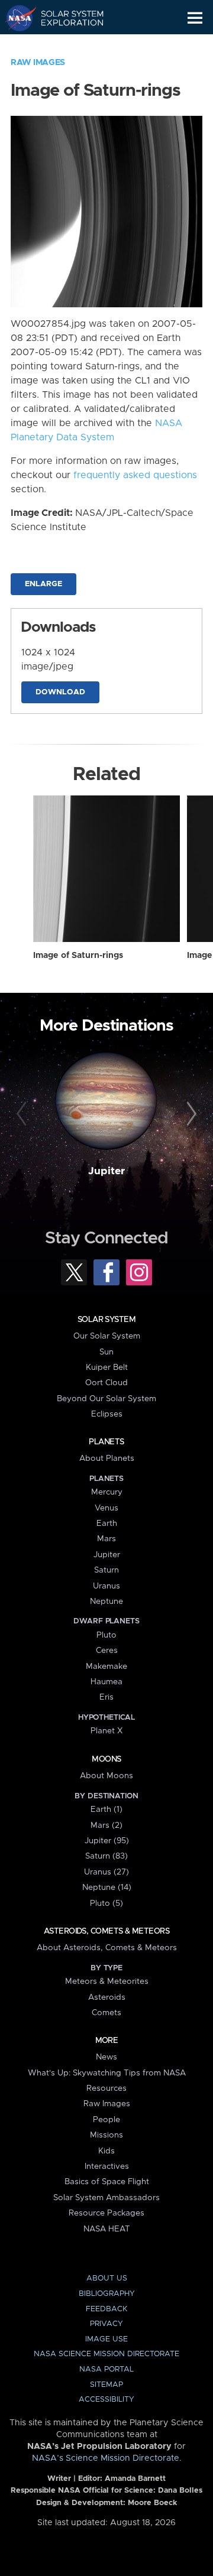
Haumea (106, 1682)
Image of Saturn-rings (78, 956)
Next (190, 1115)
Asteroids (107, 1997)
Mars (106, 1539)
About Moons (106, 1776)
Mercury (107, 1492)
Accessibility (106, 2400)
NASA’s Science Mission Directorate (106, 2458)
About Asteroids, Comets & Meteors (107, 1948)
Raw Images (38, 63)
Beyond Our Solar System (106, 1399)
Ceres (107, 1651)
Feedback (106, 2309)
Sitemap (106, 2385)
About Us (107, 2278)
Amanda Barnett (135, 2479)
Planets (106, 1442)
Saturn (106, 1570)
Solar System (106, 1320)
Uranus (106, 1586)
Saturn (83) (106, 1856)
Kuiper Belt (107, 1367)
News (106, 2057)
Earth (107, 1523)
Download (60, 692)
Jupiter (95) (107, 1841)
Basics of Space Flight (107, 2182)
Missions (106, 2135)
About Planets (107, 1458)
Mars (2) (106, 1825)
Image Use (106, 2339)
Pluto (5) (106, 1903)
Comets (106, 2013)
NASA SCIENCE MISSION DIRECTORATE (106, 2354)
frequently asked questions (135, 475)
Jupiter (106, 1171)
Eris (106, 1697)
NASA (16, 18)
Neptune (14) (107, 1888)
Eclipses (107, 1414)
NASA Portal (106, 2369)
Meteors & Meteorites (107, 1981)
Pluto (106, 1635)
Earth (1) (106, 1810)
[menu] (195, 18)
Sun (106, 1352)
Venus (106, 1508)
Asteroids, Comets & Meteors (106, 1931)
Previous (23, 1115)
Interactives (107, 2166)
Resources (106, 2088)
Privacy (106, 2324)
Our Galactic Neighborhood (65, 45)
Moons (106, 1759)
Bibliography (107, 2294)
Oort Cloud (106, 1383)
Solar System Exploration (65, 18)
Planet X (106, 1731)
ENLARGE (43, 584)
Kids (106, 2151)
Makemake (106, 1667)
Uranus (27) (106, 1872)
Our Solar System (107, 1336)
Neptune (106, 1602)
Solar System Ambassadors (106, 2198)
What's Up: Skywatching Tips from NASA (107, 2073)
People (106, 2120)
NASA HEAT (107, 2229)
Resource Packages (106, 2213)
